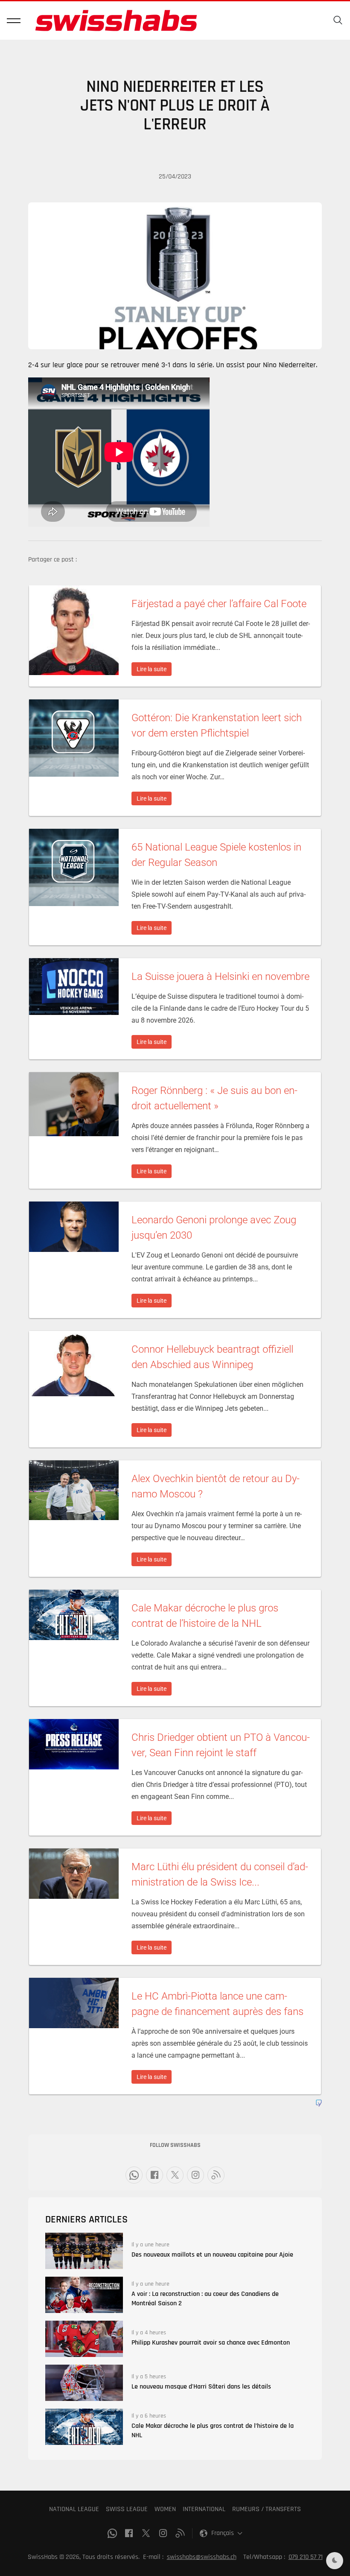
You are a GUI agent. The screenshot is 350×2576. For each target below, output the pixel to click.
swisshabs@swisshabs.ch (202, 2557)
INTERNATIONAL (204, 2509)
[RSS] (216, 2175)
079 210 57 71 (306, 2557)
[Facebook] (155, 2175)
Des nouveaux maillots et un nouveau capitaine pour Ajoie (212, 2255)
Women (165, 2509)
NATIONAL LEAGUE (74, 2509)
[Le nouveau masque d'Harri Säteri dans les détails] (84, 2383)
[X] (175, 2175)
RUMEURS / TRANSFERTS (267, 2509)
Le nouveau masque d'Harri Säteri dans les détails (201, 2387)
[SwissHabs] (116, 20)
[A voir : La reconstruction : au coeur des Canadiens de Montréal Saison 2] (84, 2295)
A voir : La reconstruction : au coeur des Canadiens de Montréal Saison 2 (205, 2299)
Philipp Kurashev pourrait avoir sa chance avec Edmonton (211, 2343)
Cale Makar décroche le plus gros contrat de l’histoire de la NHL (213, 2431)
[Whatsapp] (134, 2175)
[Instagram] (195, 2175)
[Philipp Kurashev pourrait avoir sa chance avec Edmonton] (84, 2339)
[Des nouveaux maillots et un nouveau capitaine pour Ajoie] (84, 2251)
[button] (14, 20)
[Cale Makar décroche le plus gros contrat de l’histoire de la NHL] (84, 2427)
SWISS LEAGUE (127, 2509)
